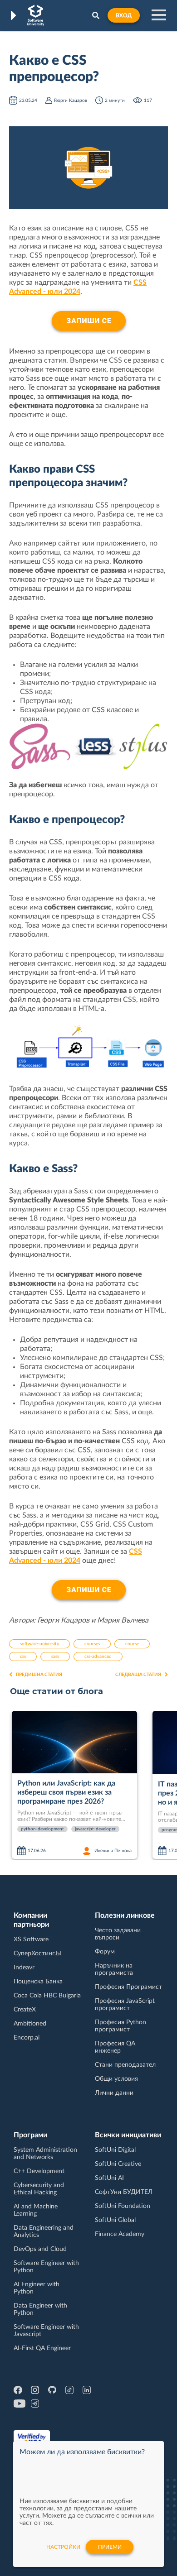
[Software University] (36, 15)
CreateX (25, 2010)
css (23, 1657)
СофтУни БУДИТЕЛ (124, 2192)
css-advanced (98, 1657)
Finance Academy (120, 2234)
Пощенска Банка (38, 1982)
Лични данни (114, 2093)
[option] (79, 1786)
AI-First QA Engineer (42, 2348)
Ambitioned (30, 2024)
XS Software (31, 1939)
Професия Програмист (128, 1987)
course (132, 1644)
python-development (42, 1829)
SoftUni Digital (115, 2150)
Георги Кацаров (71, 101)
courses (92, 1644)
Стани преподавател (125, 2065)
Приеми (110, 2547)
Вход (124, 15)
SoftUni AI (109, 2178)
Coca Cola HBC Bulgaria (47, 1996)
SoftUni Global (115, 2220)
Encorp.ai (27, 2038)
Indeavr (24, 1968)
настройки (63, 2547)
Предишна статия (39, 1675)
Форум (105, 1952)
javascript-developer (95, 1829)
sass (55, 1657)
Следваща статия (138, 1675)
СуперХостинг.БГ (39, 1954)
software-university (39, 1644)
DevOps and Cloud (40, 2249)
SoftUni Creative (118, 2164)
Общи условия (116, 2079)
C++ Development (39, 2171)
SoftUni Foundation (123, 2206)
